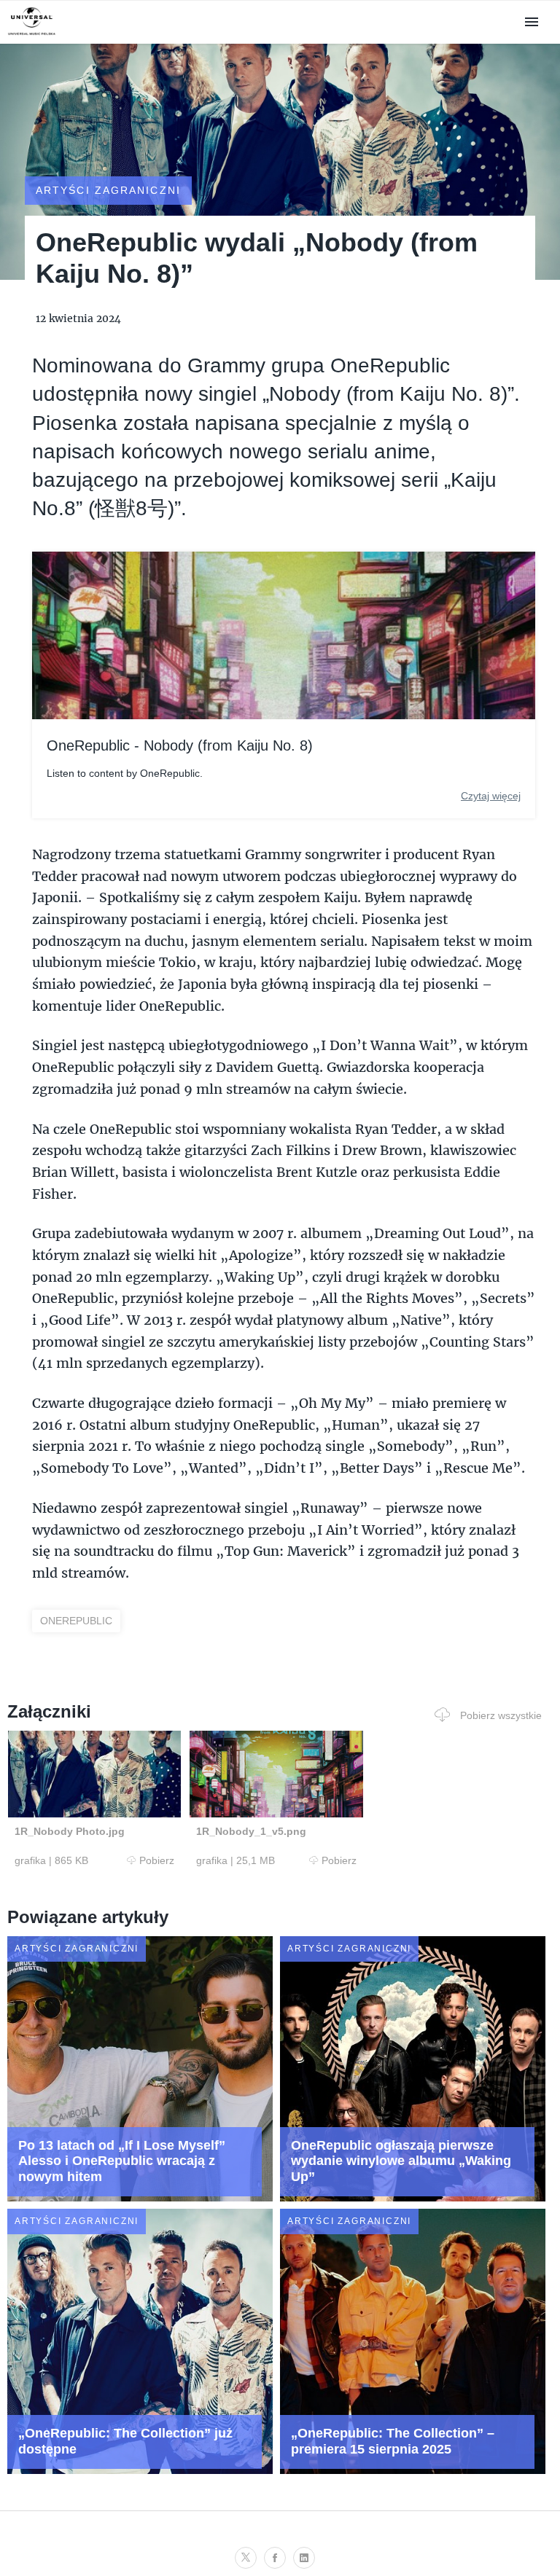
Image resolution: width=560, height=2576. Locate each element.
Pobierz (157, 1860)
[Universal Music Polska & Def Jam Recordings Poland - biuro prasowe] (32, 35)
